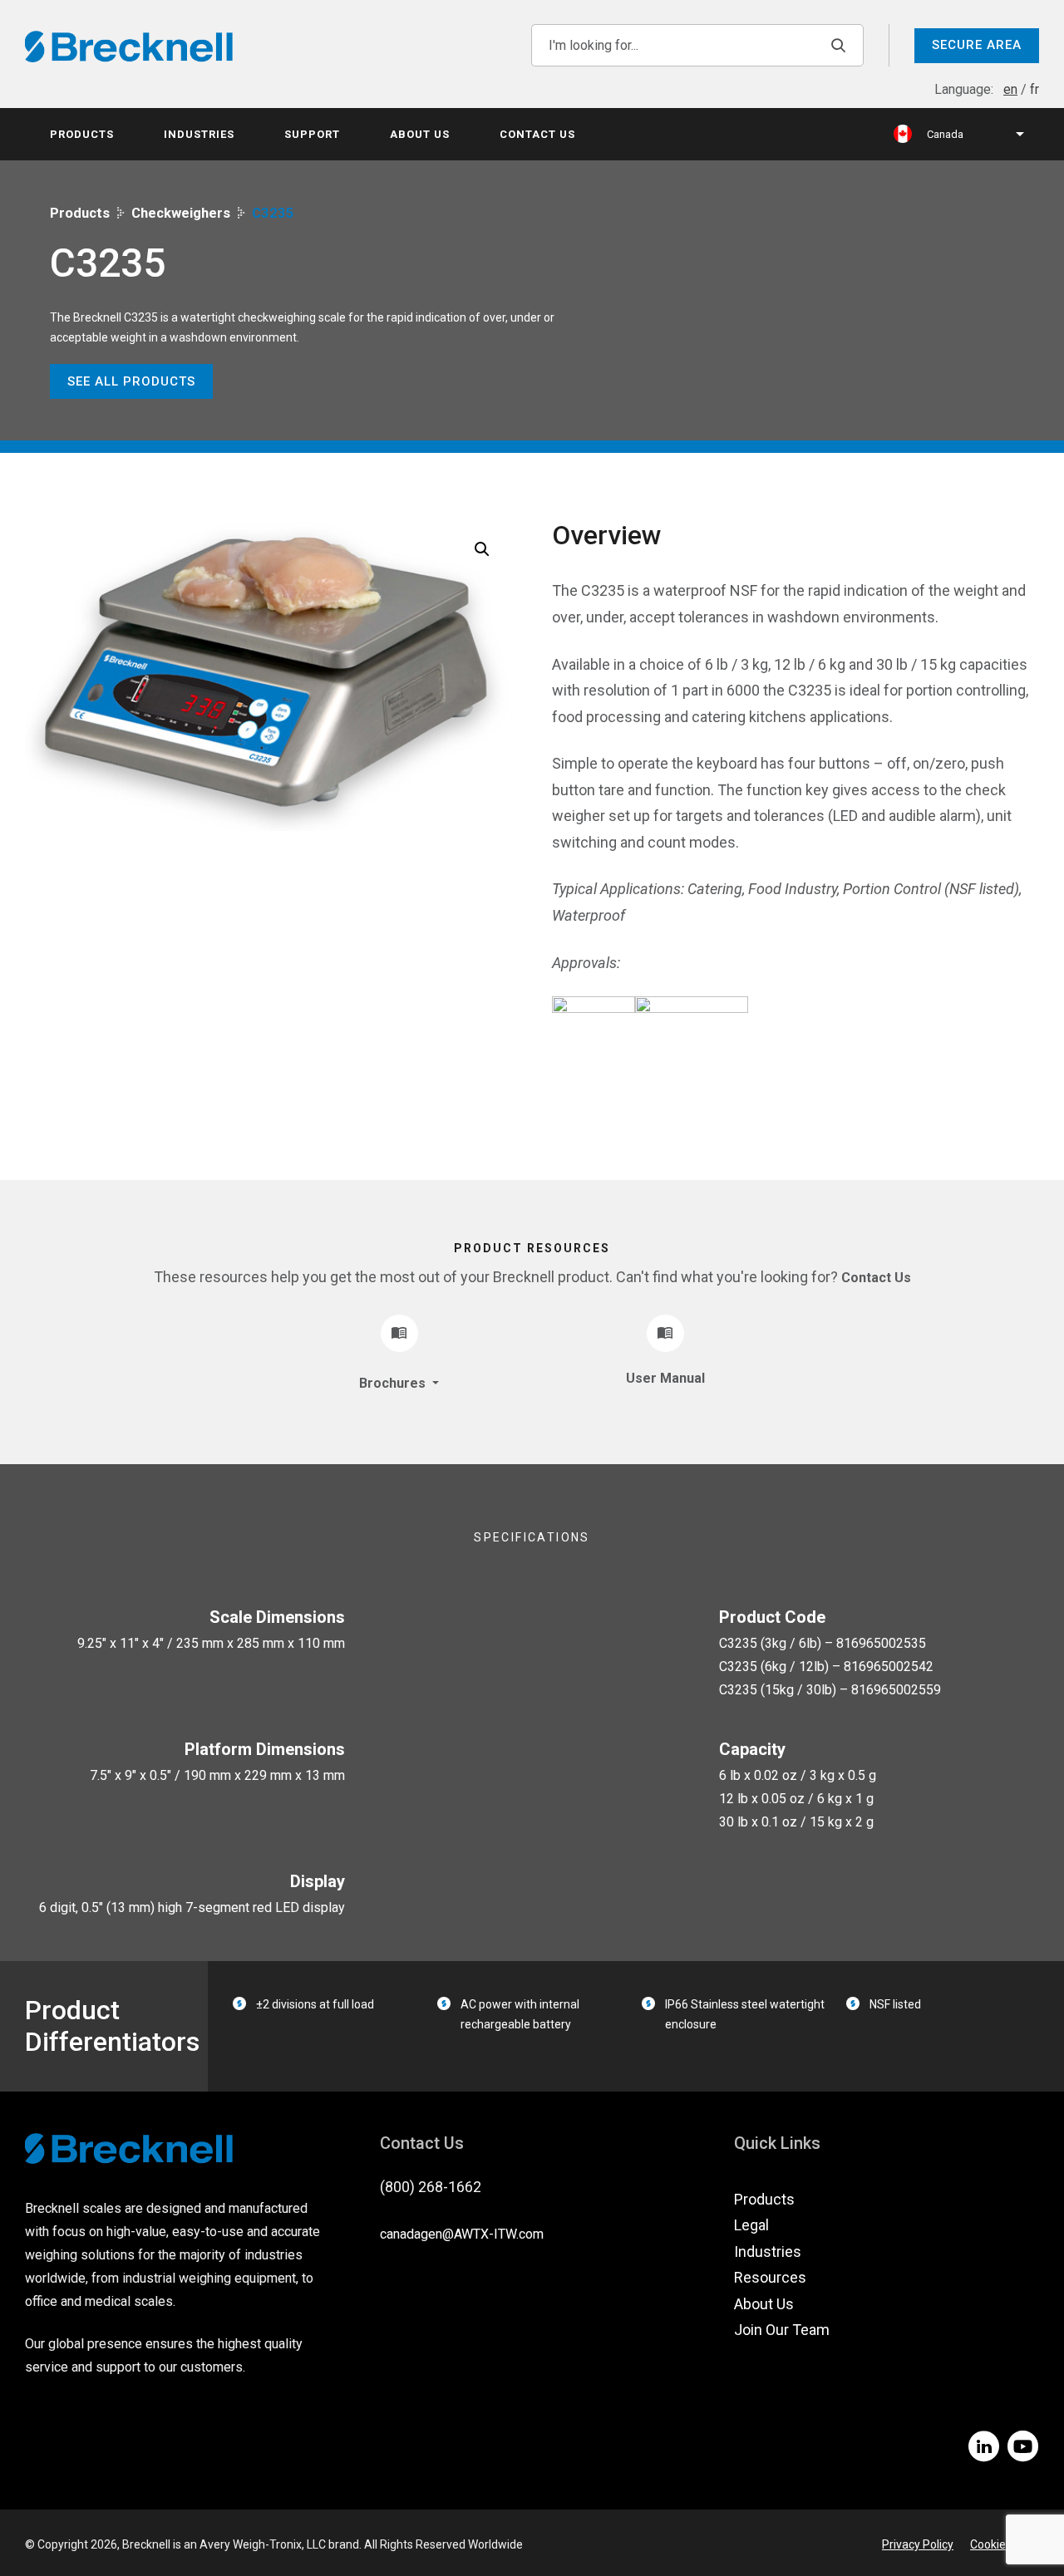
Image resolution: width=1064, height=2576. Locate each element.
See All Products (131, 381)
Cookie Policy (1005, 2544)
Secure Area (977, 45)
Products (82, 134)
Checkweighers (181, 213)
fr (1034, 89)
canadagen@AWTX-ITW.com (462, 2234)
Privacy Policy (918, 2544)
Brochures (394, 1383)
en (1010, 89)
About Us (420, 134)
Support (312, 134)
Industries (199, 134)
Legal (751, 2225)
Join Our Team (782, 2330)
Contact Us (537, 134)
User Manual (665, 1378)
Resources (770, 2277)
